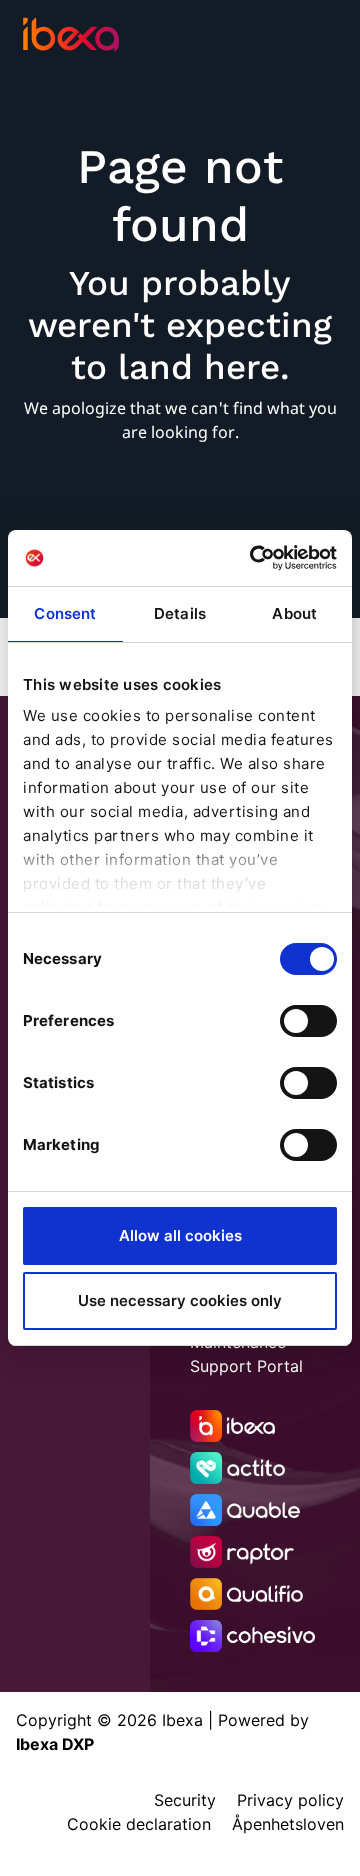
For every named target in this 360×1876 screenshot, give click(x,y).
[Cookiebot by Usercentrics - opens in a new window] (254, 558)
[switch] (308, 1021)
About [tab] (294, 613)
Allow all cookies (180, 1235)
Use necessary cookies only (180, 1300)
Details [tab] (180, 613)
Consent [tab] (65, 613)
